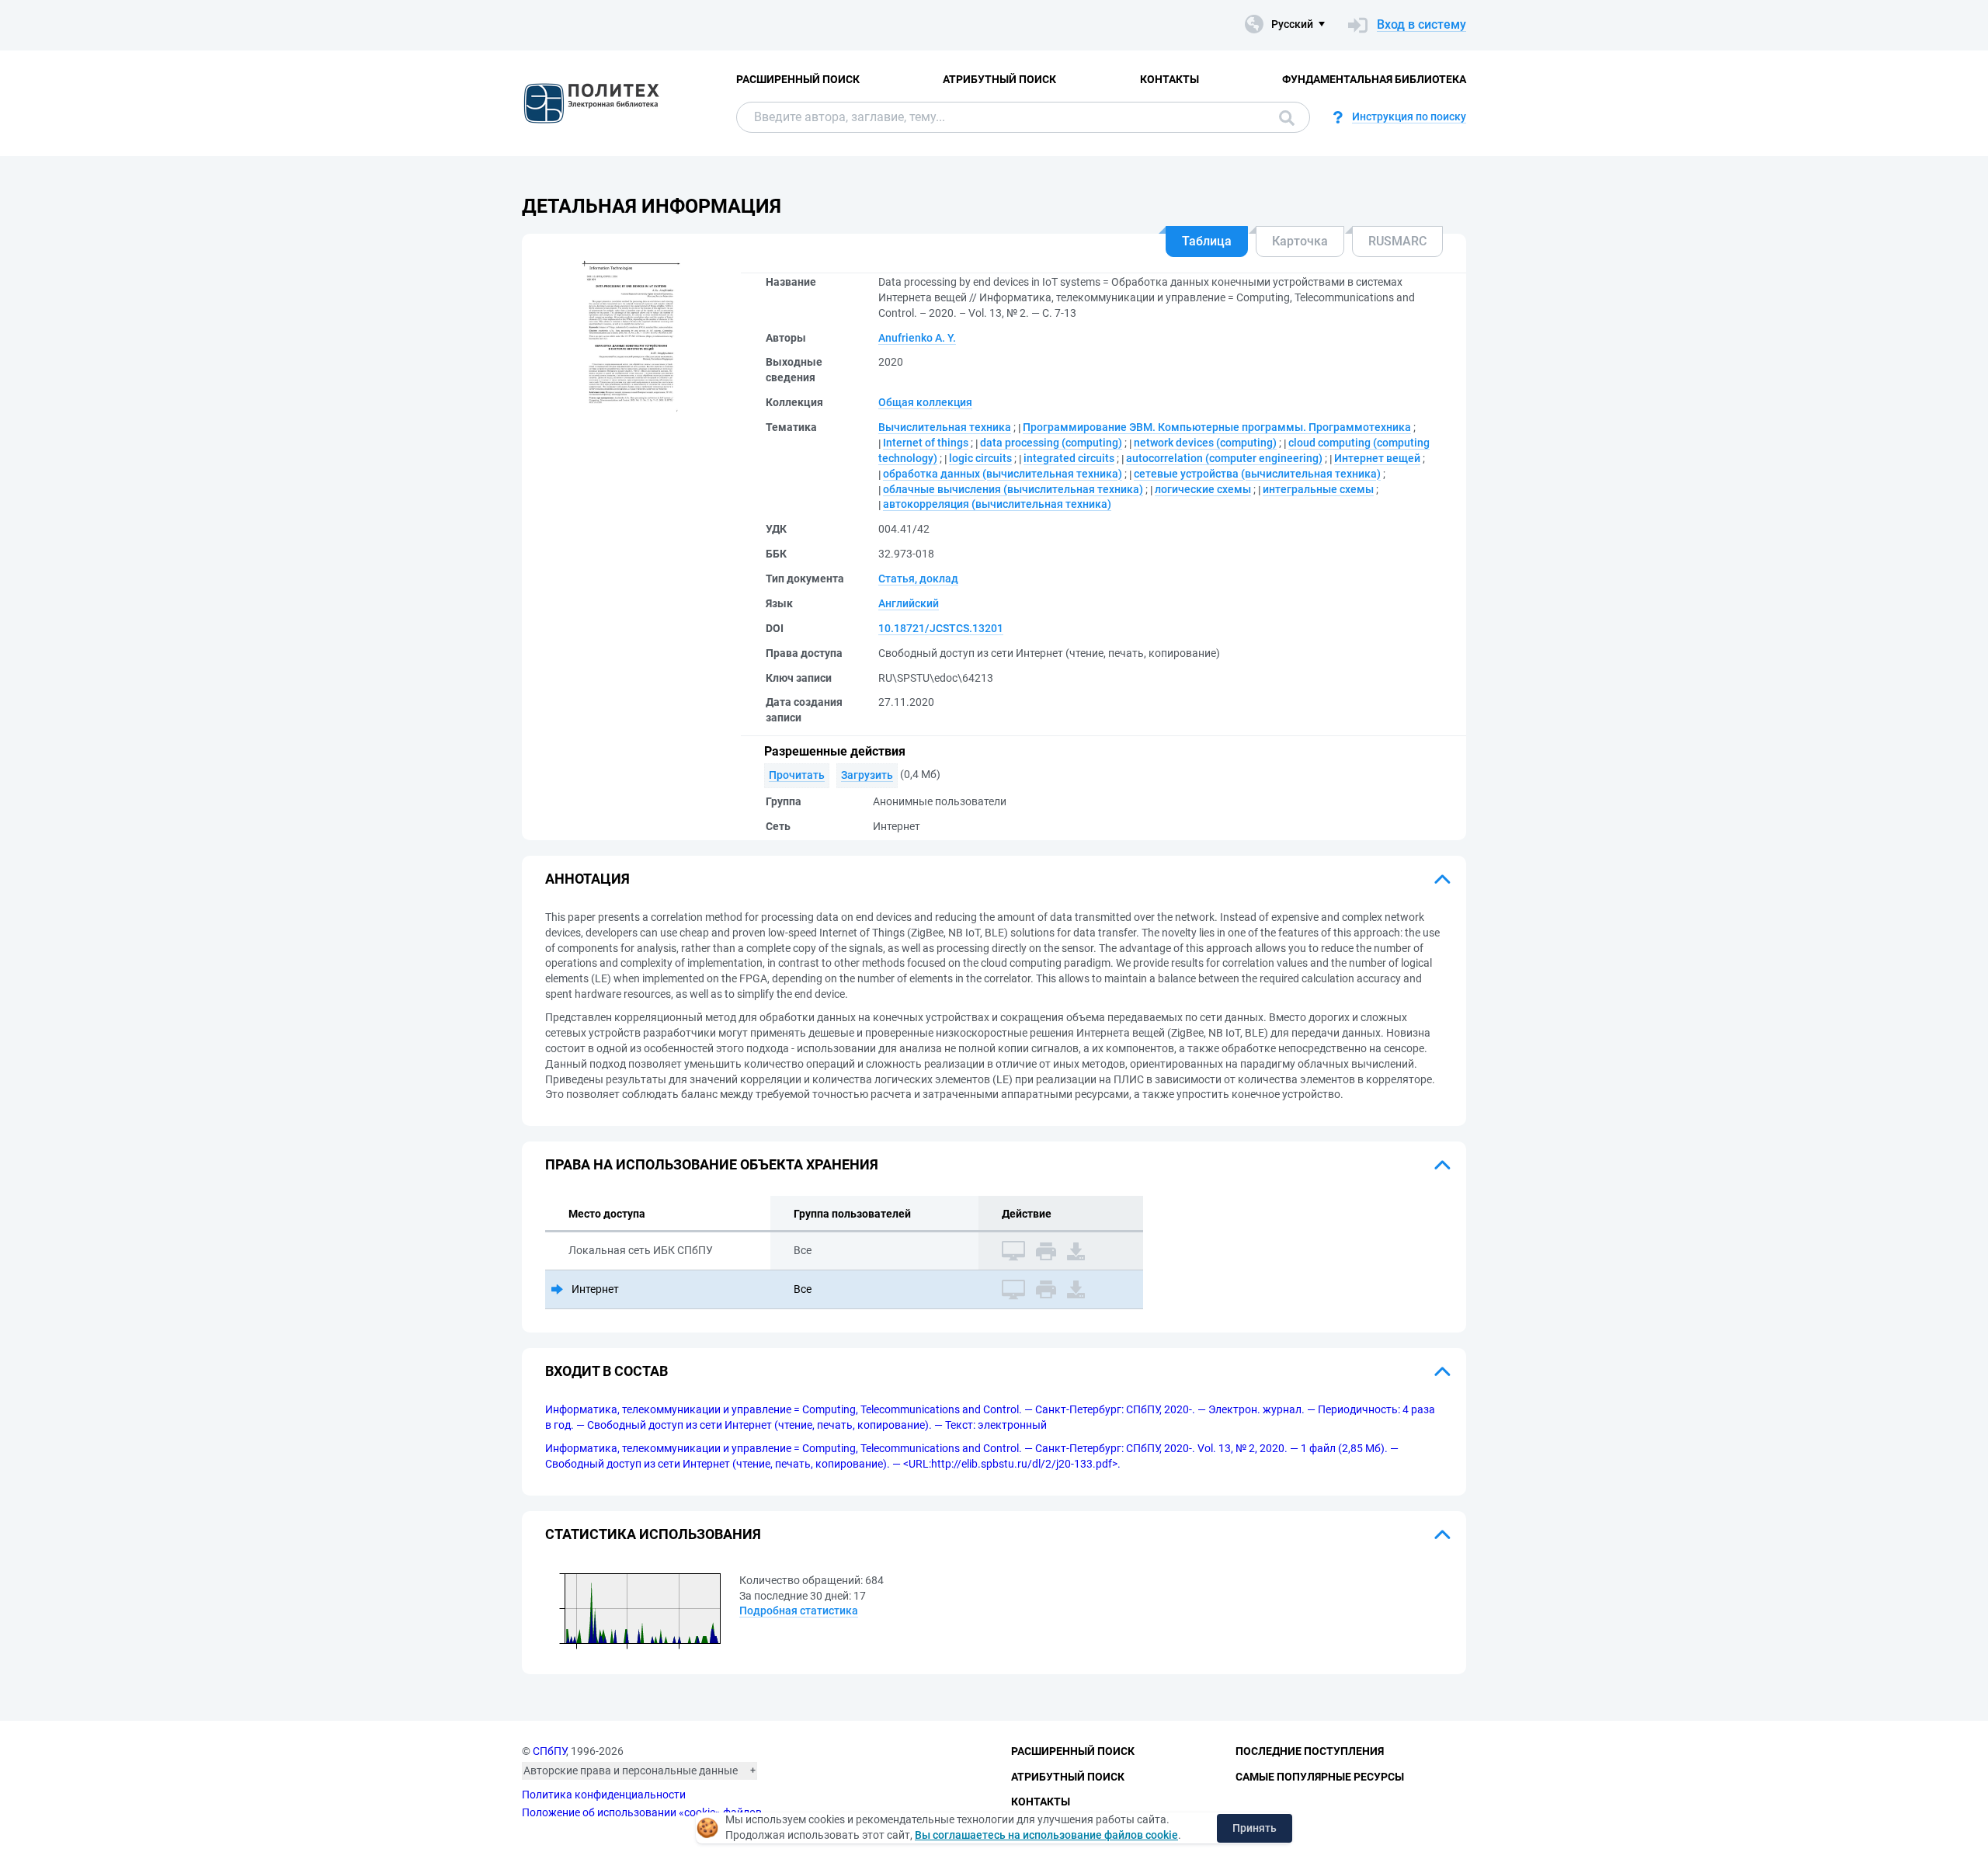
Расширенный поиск (798, 79)
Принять (1255, 1828)
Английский (909, 603)
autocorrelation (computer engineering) (1224, 458)
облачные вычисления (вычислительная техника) (1013, 489)
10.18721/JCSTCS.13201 (941, 628)
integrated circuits (1069, 458)
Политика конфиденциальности (604, 1795)
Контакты (1170, 79)
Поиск (1283, 117)
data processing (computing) (1051, 443)
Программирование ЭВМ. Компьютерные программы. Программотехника (1217, 427)
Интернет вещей (1377, 458)
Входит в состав (606, 1371)
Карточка (1300, 241)
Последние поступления (1310, 1751)
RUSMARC (1397, 241)
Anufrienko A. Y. (917, 338)
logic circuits (980, 458)
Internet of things (926, 443)
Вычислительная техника (945, 427)
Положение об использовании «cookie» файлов (642, 1812)
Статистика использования (653, 1534)
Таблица (1207, 241)
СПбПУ (549, 1751)
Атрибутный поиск (999, 79)
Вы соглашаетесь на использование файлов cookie (1046, 1835)
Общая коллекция (925, 402)
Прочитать (797, 775)
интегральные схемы (1318, 489)
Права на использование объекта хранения (712, 1164)
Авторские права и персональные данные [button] (631, 1770)
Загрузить (867, 775)
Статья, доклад (918, 579)
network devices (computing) (1205, 443)
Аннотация (587, 879)
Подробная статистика (799, 1611)
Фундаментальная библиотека (1374, 79)
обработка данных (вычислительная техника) (1003, 474)
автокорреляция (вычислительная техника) (997, 504)
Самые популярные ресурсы (1320, 1777)
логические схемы (1203, 489)
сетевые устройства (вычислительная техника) (1257, 474)
